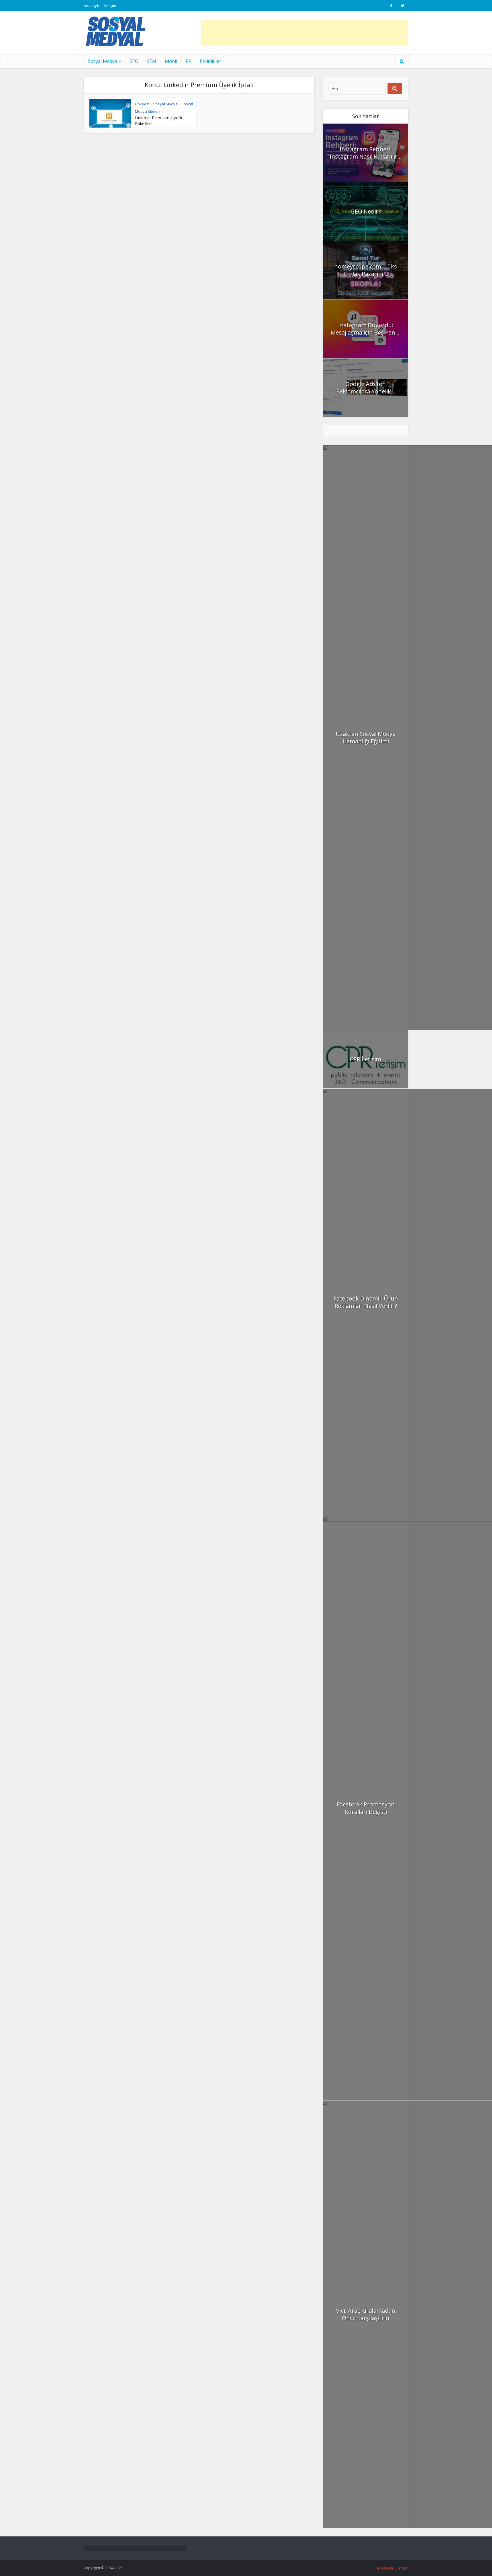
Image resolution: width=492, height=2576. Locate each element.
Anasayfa (92, 6)
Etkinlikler (211, 61)
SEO (134, 61)
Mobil (171, 61)
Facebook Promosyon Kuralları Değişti (366, 1808)
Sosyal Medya (102, 61)
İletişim (110, 6)
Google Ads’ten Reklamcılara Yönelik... (366, 388)
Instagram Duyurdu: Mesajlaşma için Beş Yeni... (366, 329)
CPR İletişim (366, 1059)
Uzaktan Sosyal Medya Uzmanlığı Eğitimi (366, 738)
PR (188, 61)
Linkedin (142, 104)
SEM (152, 61)
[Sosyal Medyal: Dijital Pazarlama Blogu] (115, 31)
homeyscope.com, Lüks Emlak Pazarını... (366, 270)
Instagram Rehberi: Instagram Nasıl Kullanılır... (366, 153)
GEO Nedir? (366, 211)
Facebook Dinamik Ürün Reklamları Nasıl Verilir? (366, 1302)
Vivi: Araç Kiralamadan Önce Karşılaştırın (366, 2314)
